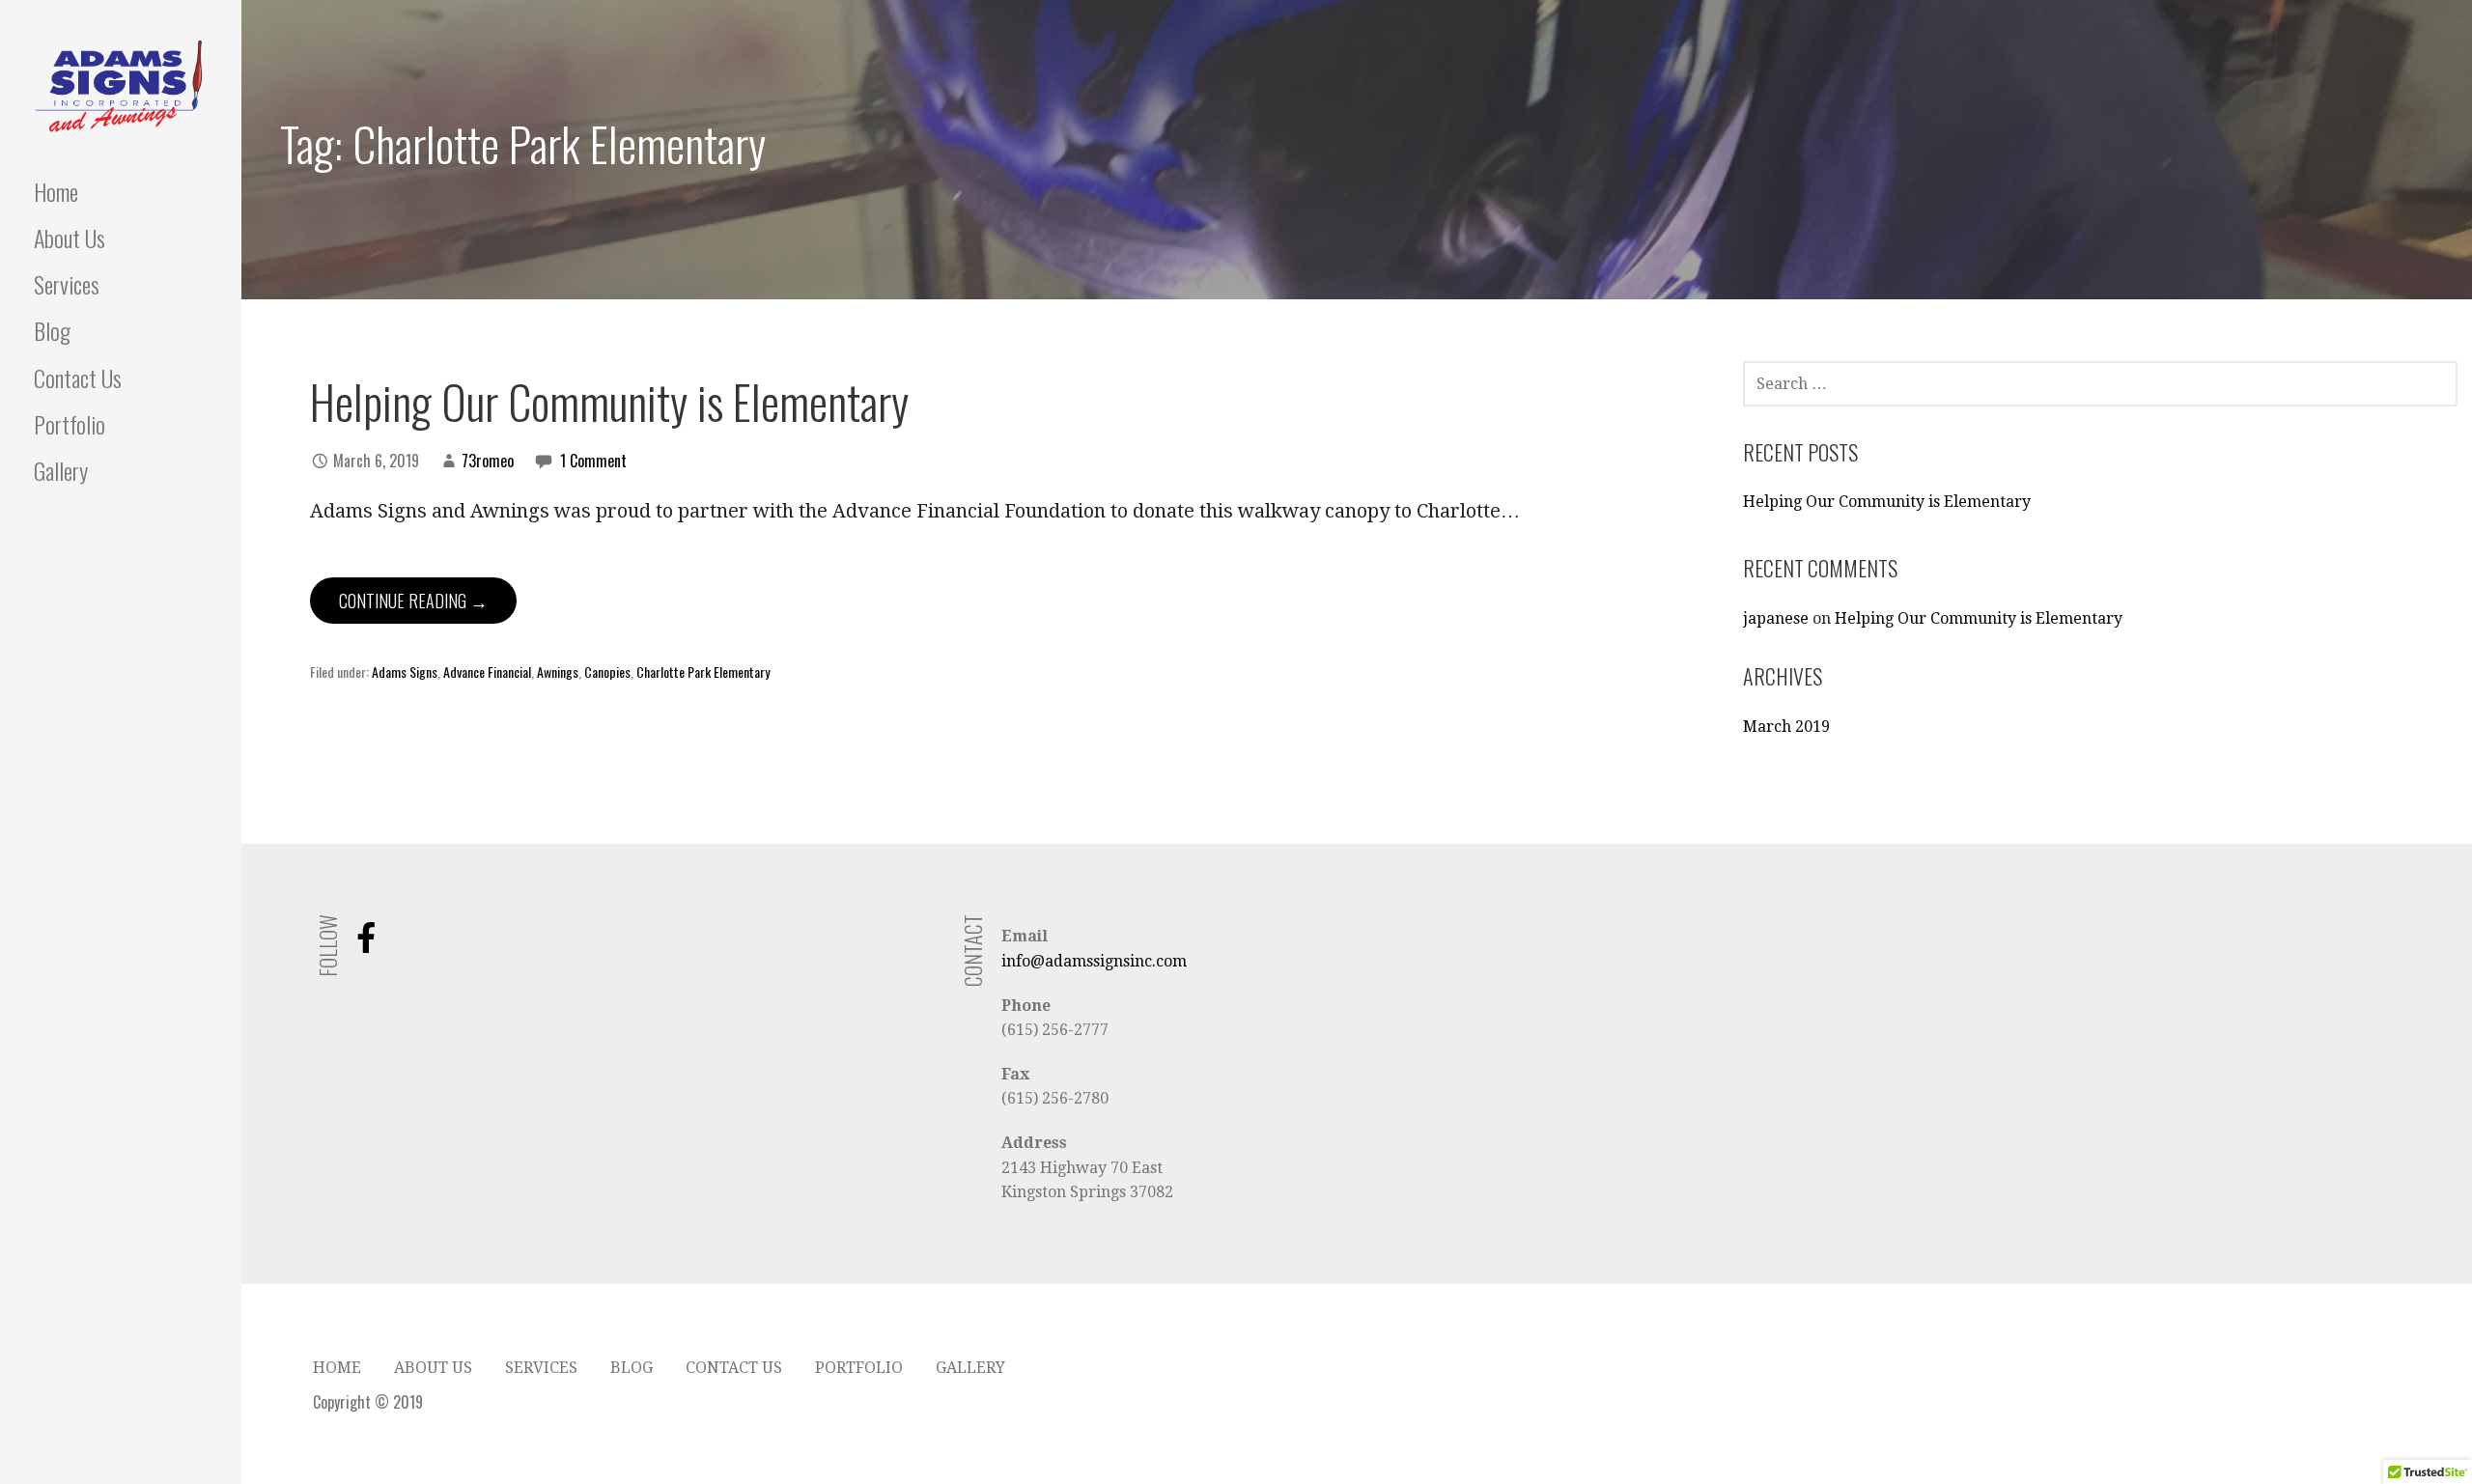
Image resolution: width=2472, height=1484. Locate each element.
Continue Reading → (413, 601)
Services (67, 284)
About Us (70, 238)
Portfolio (70, 424)
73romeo (488, 461)
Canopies (607, 672)
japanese (1776, 618)
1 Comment (593, 461)
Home (56, 191)
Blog (52, 330)
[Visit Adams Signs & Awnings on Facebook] (366, 944)
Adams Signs (405, 672)
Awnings (558, 672)
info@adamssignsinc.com (1094, 961)
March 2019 (1786, 727)
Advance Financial (487, 672)
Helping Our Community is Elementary (609, 401)
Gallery (61, 470)
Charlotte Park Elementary (703, 672)
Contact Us (78, 378)
